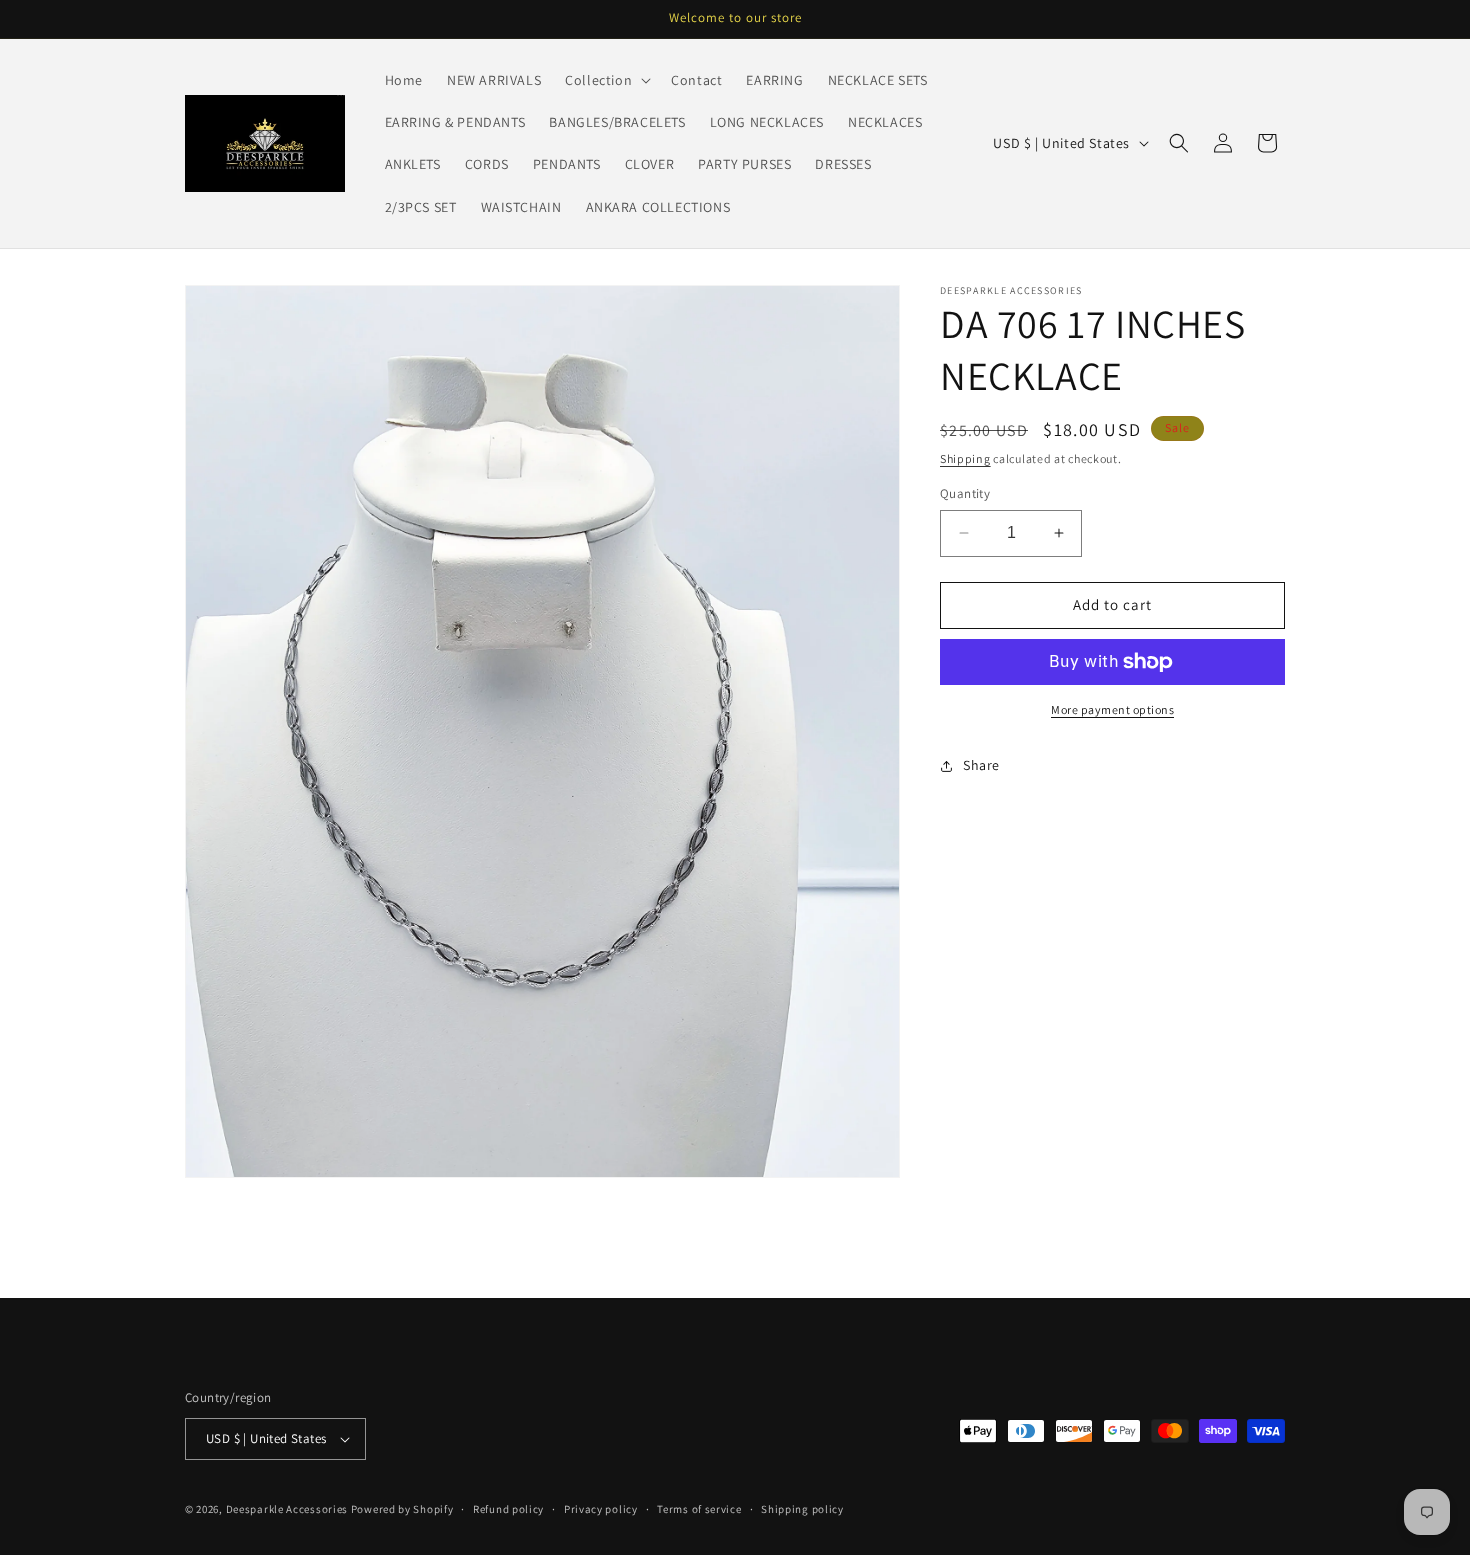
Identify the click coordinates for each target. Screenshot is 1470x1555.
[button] (606, 80)
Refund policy (508, 1508)
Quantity (965, 493)
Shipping (965, 458)
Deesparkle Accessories (287, 1509)
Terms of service (699, 1508)
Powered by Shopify (402, 1509)
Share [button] (981, 765)
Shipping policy (802, 1508)
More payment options (1112, 709)
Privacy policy (601, 1508)
